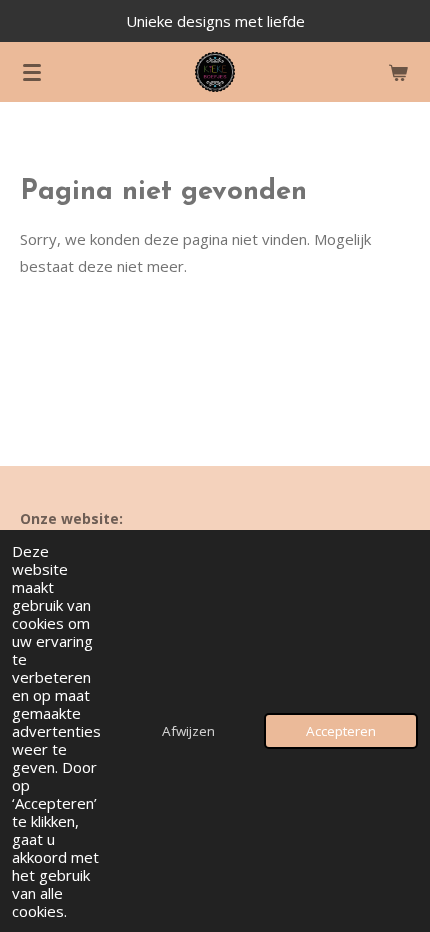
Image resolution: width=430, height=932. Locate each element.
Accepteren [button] (341, 731)
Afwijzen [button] (188, 731)
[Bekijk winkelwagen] (398, 72)
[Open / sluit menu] (32, 72)
